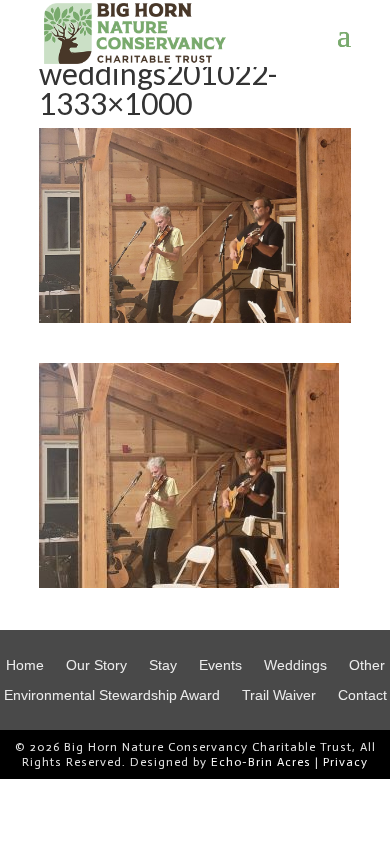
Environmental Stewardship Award (112, 695)
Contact (362, 695)
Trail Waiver (279, 695)
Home (25, 665)
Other (367, 665)
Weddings (295, 665)
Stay (163, 665)
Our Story (96, 665)
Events (220, 665)
